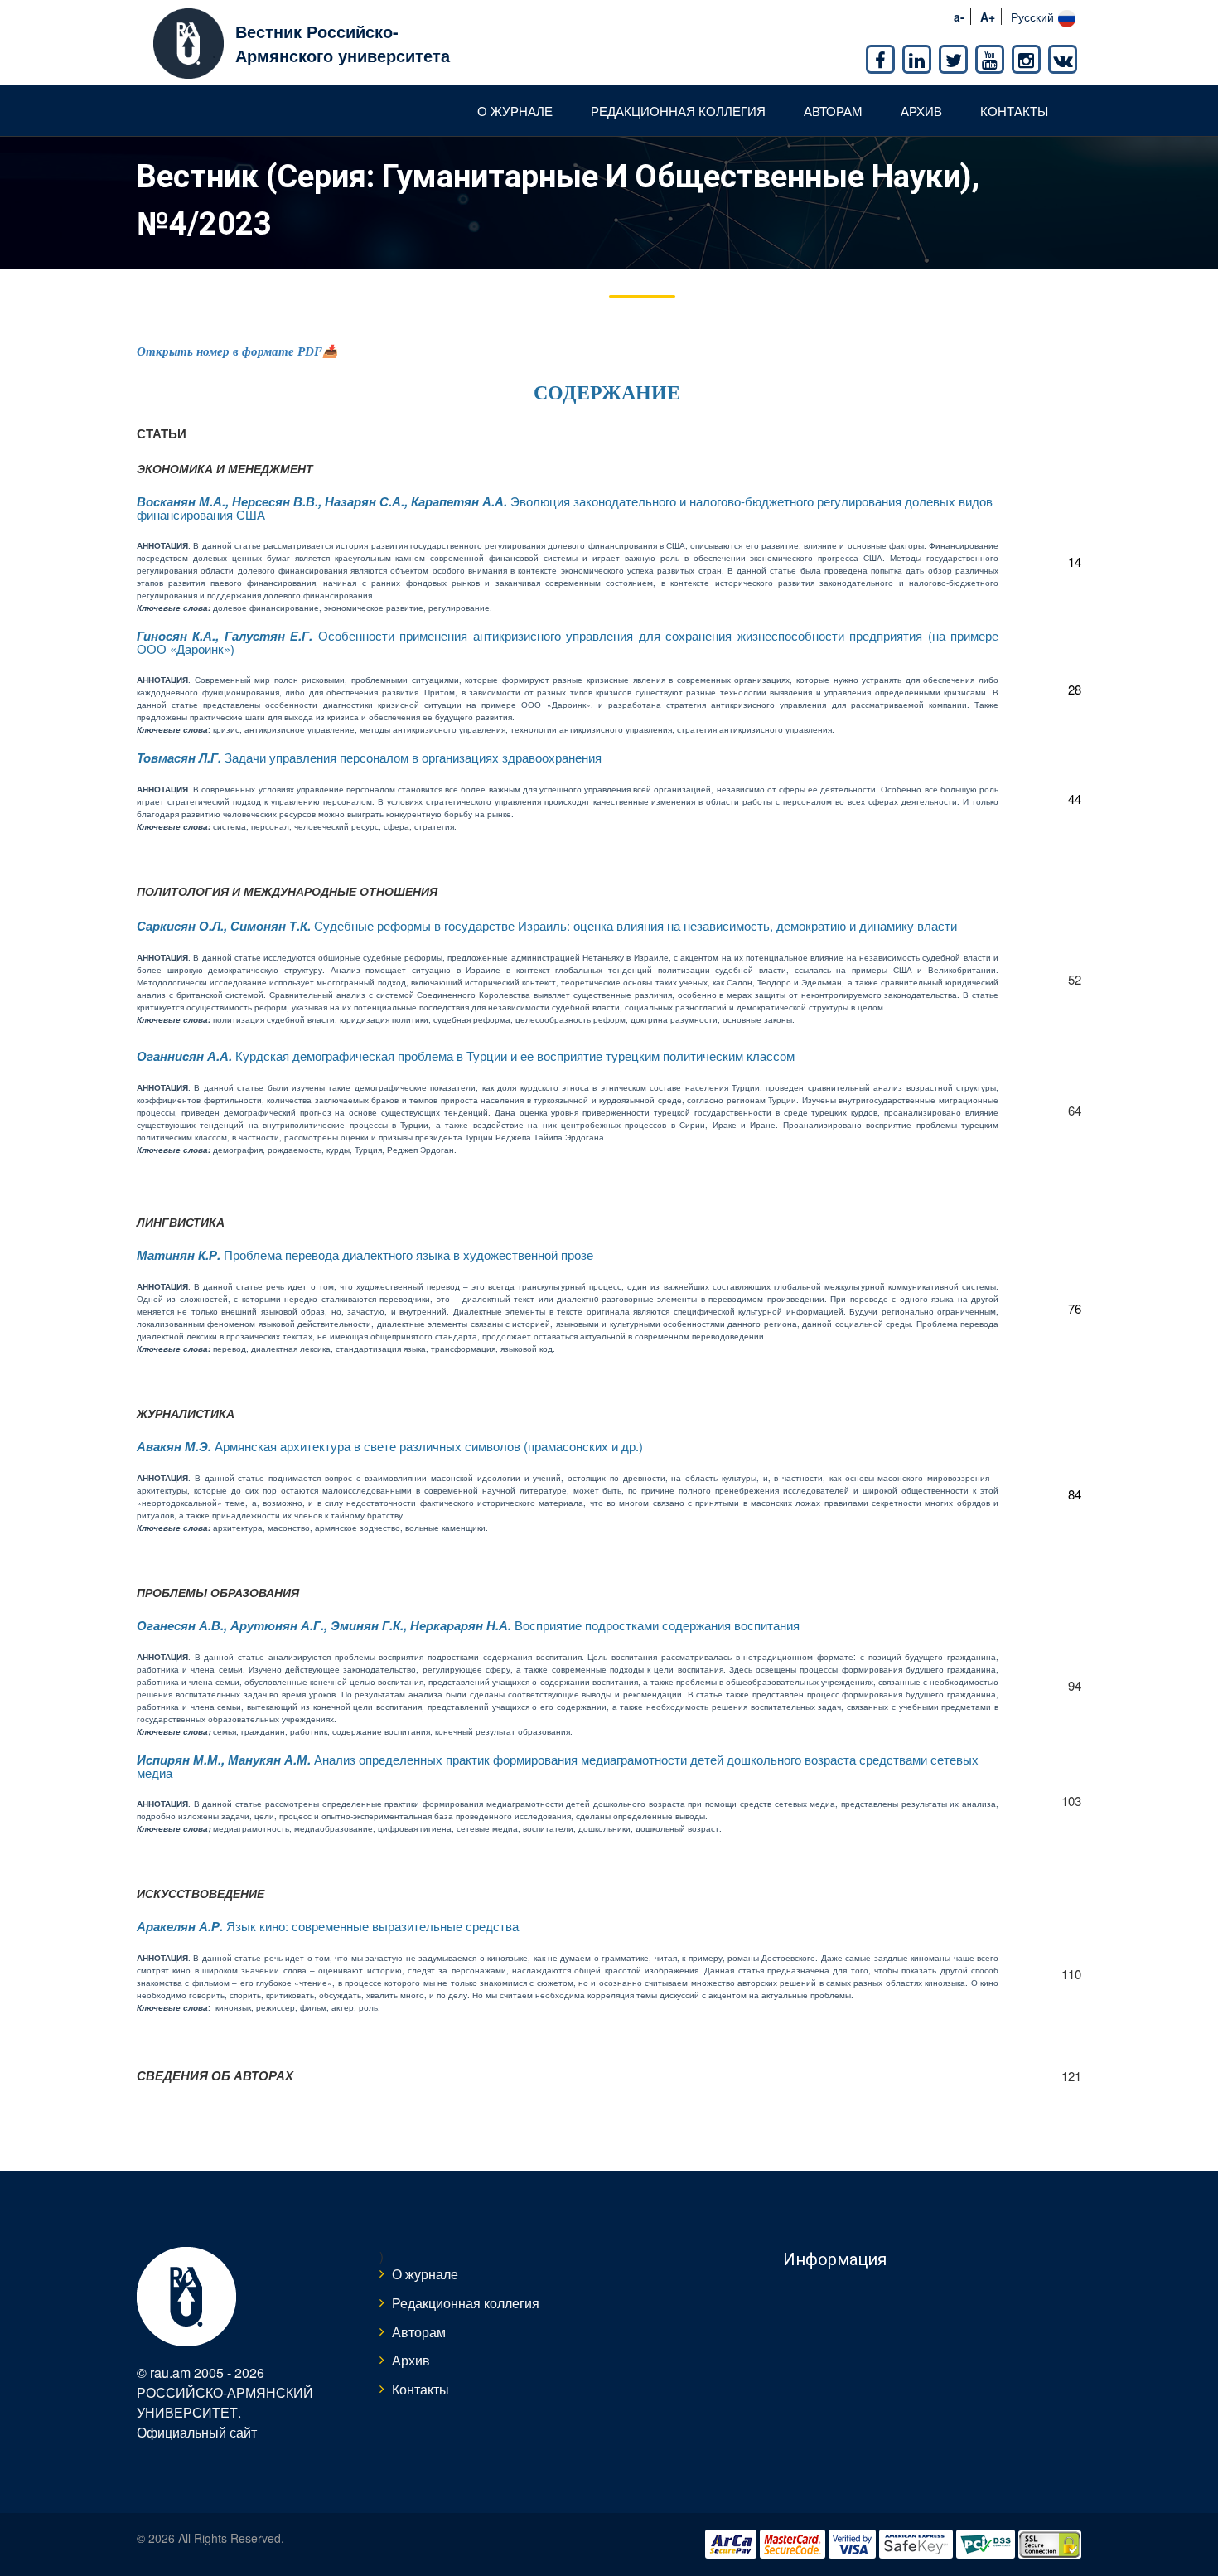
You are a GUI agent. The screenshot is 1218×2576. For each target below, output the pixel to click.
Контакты (1014, 111)
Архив (921, 111)
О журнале (515, 111)
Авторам (833, 111)
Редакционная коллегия (678, 111)
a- (959, 17)
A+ (988, 17)
